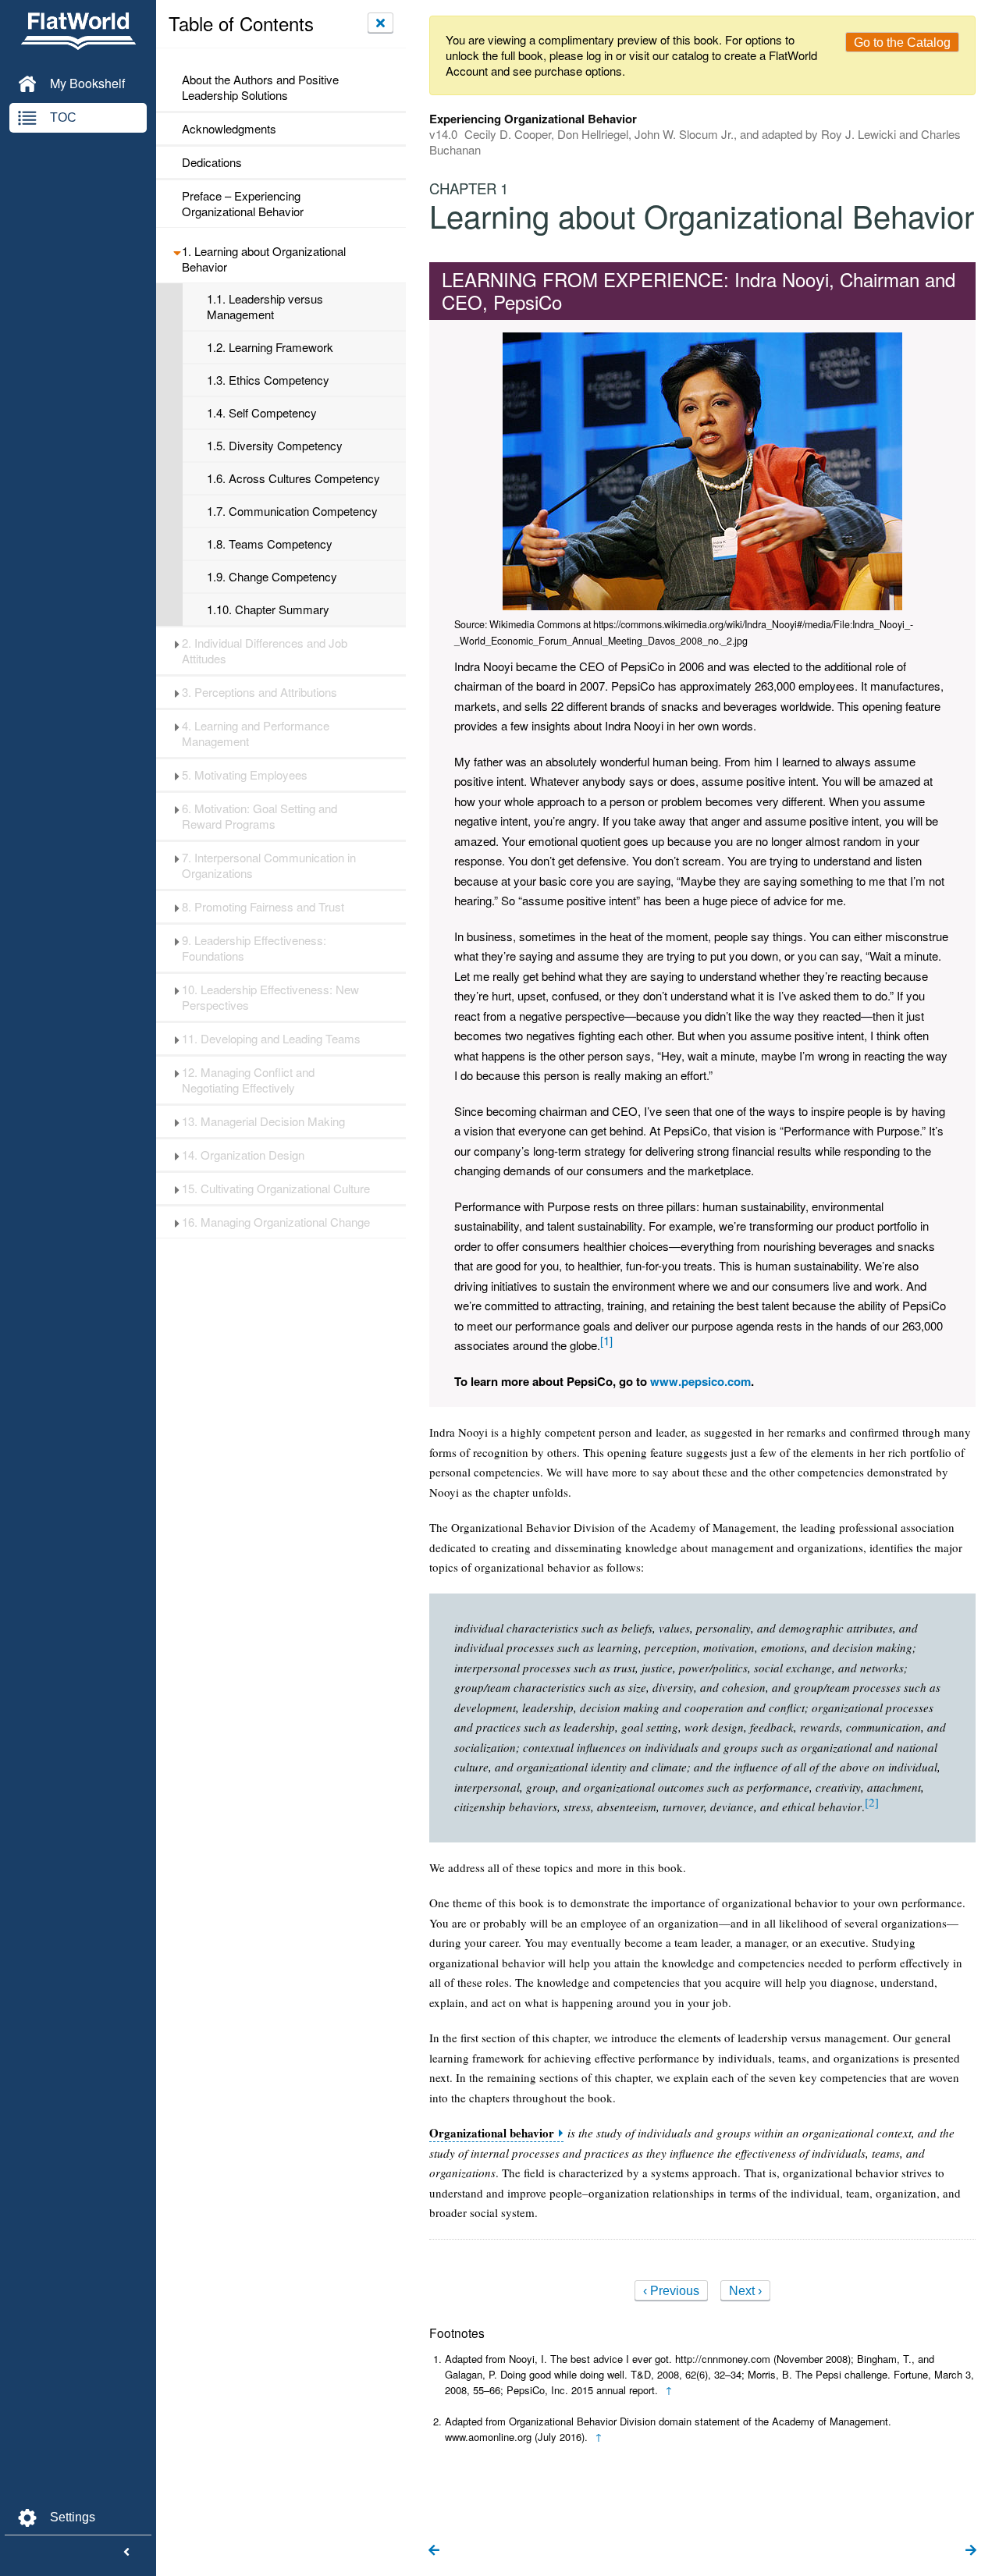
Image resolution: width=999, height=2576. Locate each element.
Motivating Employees (245, 775)
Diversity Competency (275, 446)
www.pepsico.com (700, 1381)
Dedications (212, 162)
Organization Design (243, 1155)
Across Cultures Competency (293, 478)
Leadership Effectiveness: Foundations (254, 948)
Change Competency (272, 577)
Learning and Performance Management (256, 734)
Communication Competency (292, 511)
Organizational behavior (492, 2133)
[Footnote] (606, 1340)
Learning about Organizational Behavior (264, 259)
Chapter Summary (268, 609)
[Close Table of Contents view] (380, 23)
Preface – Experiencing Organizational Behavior (243, 204)
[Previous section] (434, 2551)
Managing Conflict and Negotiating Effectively (248, 1080)
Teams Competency (270, 544)
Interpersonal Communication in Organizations (269, 865)
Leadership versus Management (265, 307)
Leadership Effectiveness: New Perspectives (270, 997)
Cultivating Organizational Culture (276, 1189)
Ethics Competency (268, 380)
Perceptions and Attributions (260, 692)
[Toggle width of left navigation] (126, 2553)
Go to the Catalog (902, 43)
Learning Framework (270, 347)
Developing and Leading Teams (271, 1039)
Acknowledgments (229, 129)
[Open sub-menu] (177, 251)
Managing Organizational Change (276, 1222)
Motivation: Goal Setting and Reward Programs (260, 816)
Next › (745, 2291)
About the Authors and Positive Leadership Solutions (260, 87)
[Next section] (971, 2551)
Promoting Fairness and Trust (263, 907)
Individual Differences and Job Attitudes (265, 651)
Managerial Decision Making (263, 1121)
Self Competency (262, 413)
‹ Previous (671, 2291)
